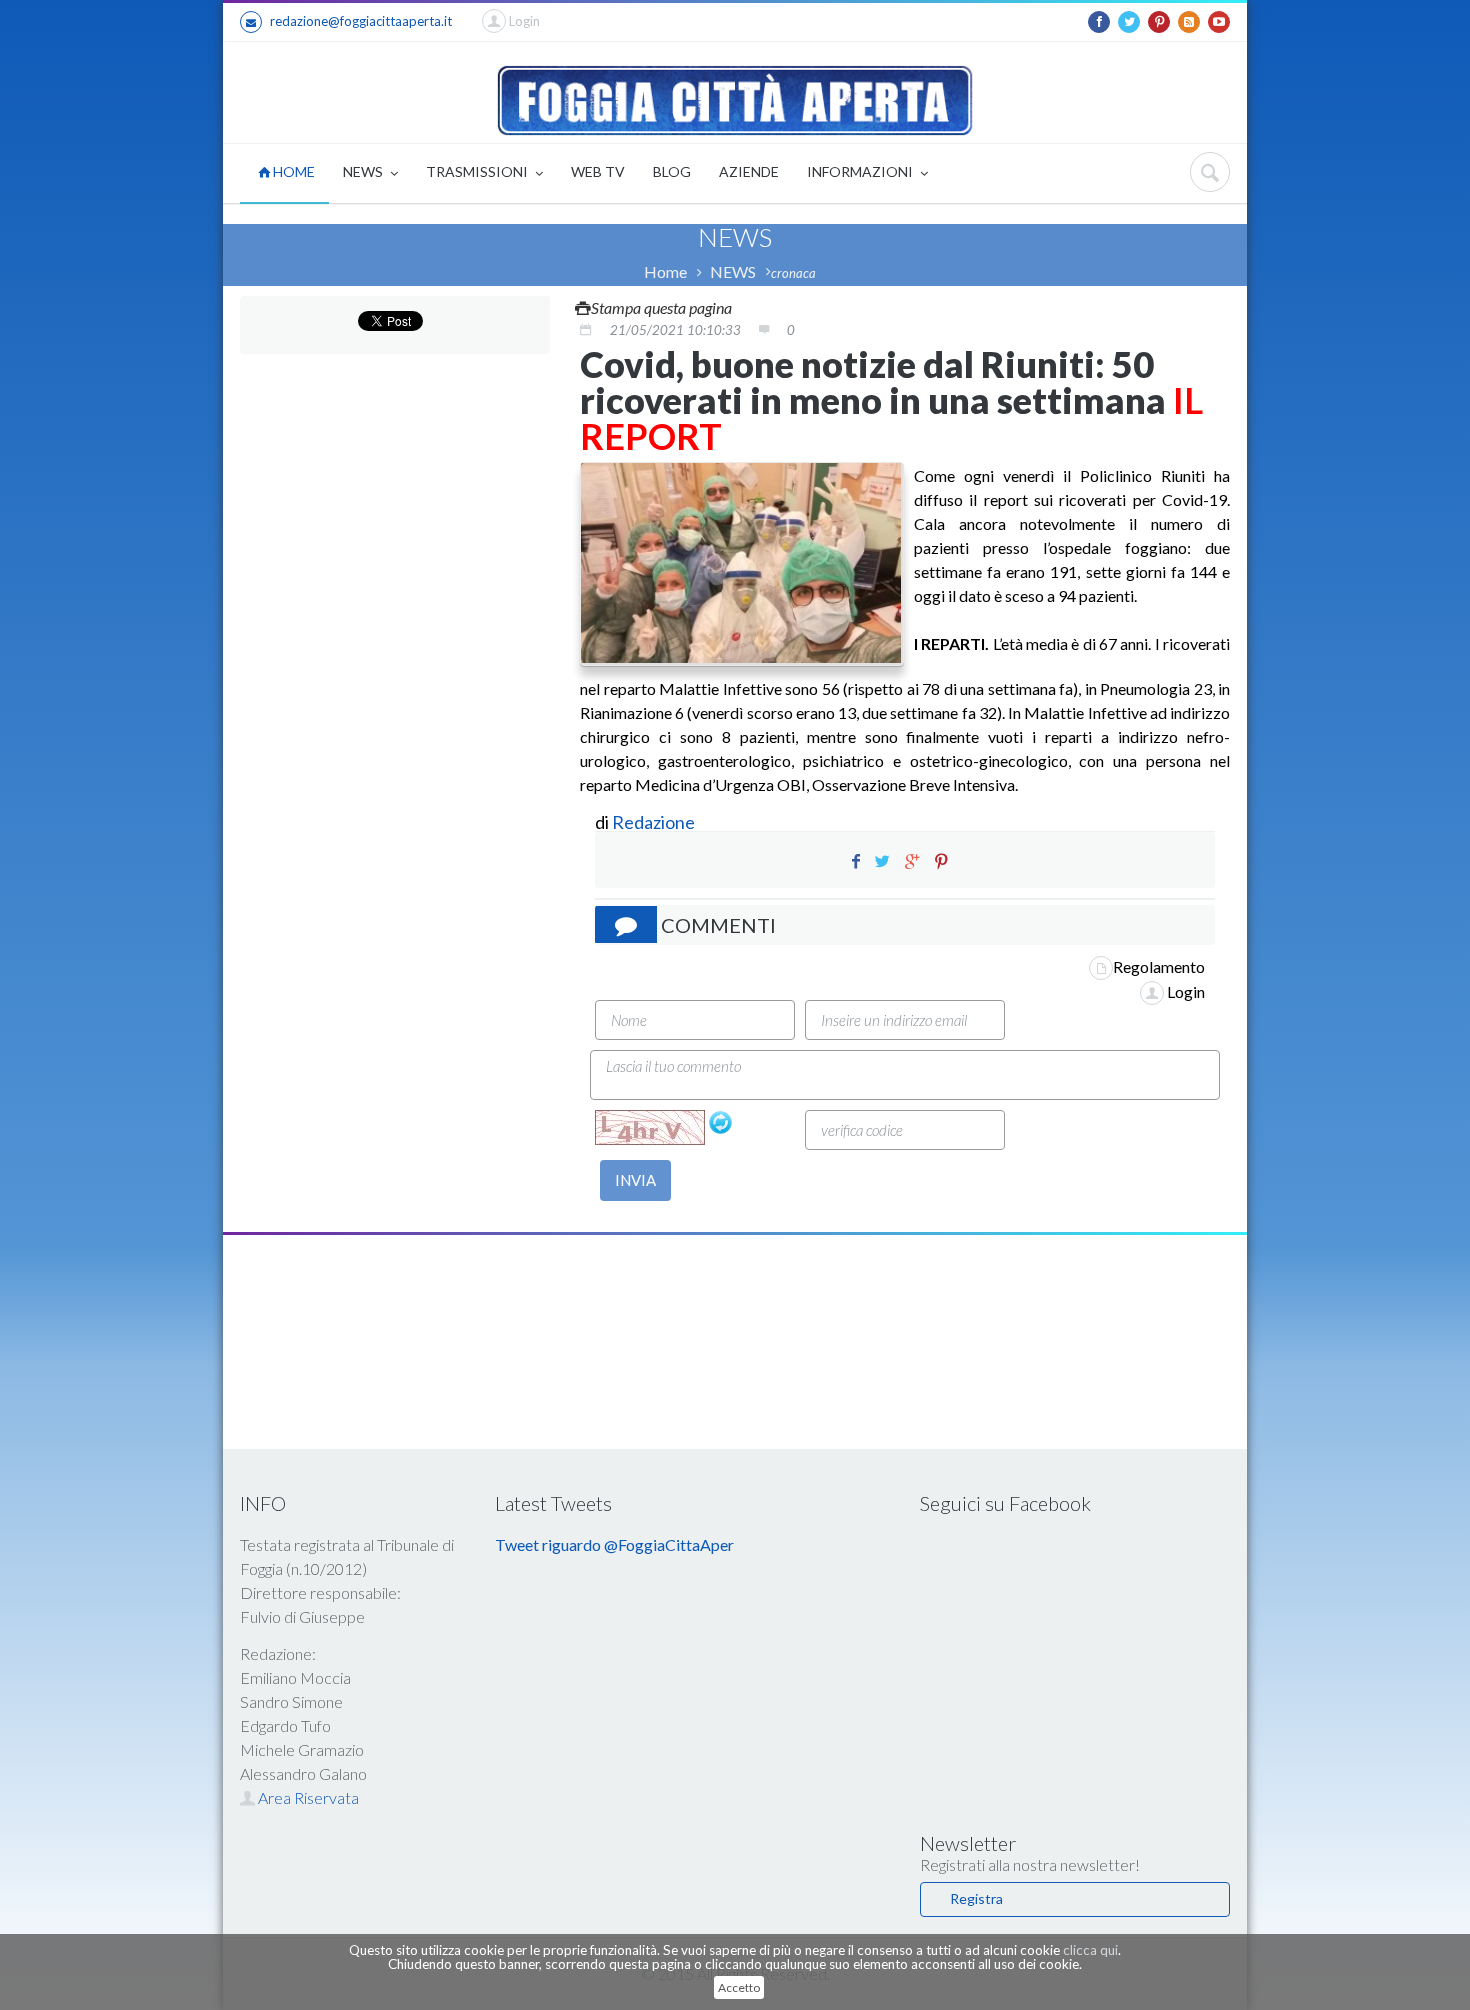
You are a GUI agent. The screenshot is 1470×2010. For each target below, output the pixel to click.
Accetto (739, 1987)
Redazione (655, 822)
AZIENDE (749, 171)
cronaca (793, 273)
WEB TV (598, 171)
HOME (292, 171)
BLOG (672, 171)
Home (665, 271)
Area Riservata (307, 1797)
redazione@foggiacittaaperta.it (361, 21)
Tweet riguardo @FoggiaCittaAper (614, 1544)
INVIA (635, 1180)
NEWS (364, 171)
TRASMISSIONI (478, 171)
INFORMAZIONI (861, 171)
